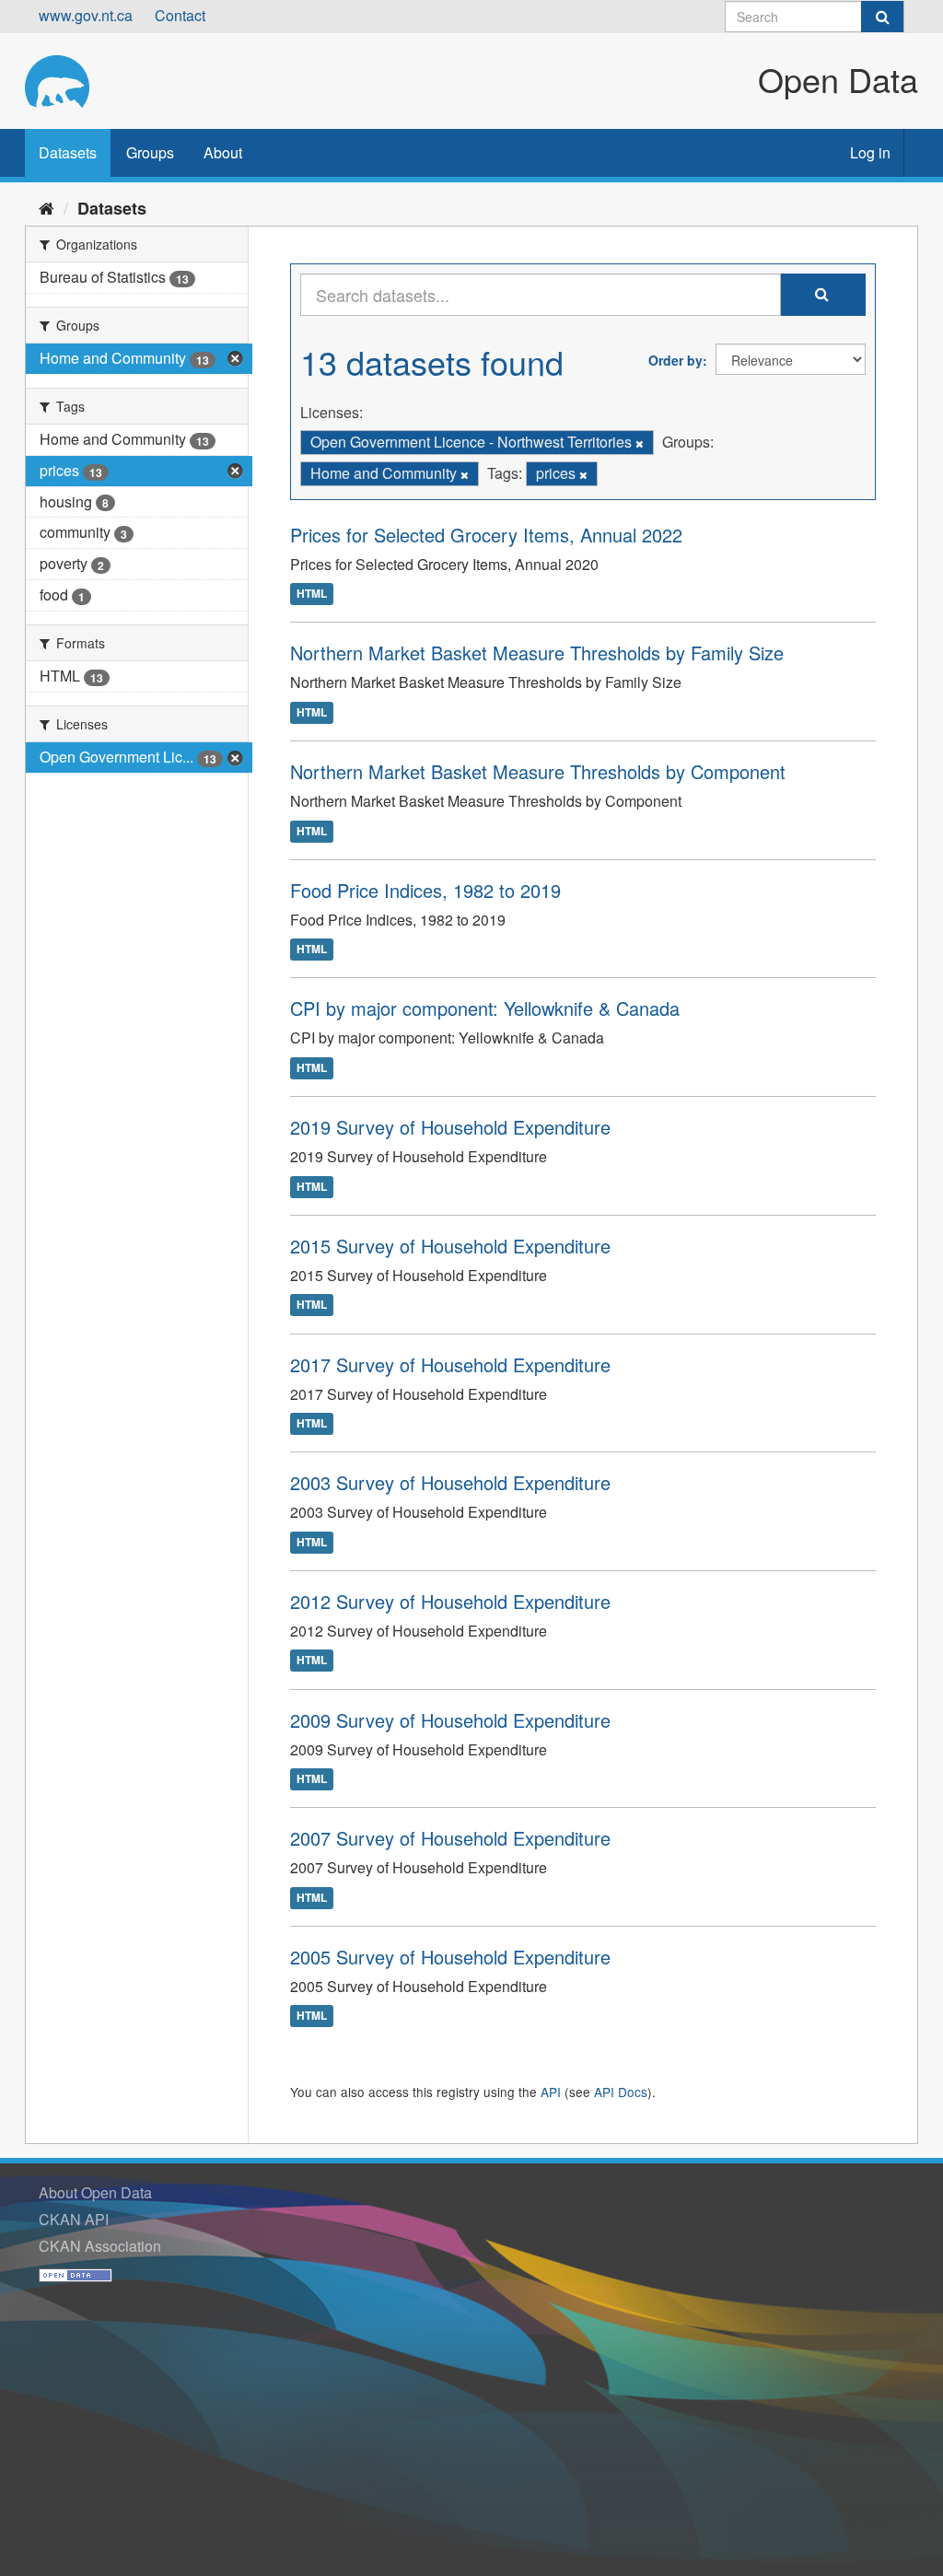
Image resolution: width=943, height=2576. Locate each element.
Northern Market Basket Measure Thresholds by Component (538, 771)
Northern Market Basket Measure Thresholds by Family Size (537, 653)
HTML (312, 594)
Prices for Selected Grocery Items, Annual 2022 (486, 535)
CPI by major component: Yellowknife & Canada (485, 1008)
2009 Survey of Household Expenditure (450, 1720)
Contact (180, 15)
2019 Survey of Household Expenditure (450, 1127)
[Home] (47, 207)
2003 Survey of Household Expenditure (450, 1482)
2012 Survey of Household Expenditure (450, 1601)
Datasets (68, 152)
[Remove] (640, 443)
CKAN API (74, 2219)
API (551, 2092)
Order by (675, 360)
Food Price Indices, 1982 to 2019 (425, 890)
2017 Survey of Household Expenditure (450, 1364)
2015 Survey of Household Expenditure (450, 1246)
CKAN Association (100, 2246)
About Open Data (95, 2192)
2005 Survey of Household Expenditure (450, 1957)
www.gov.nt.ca (86, 15)
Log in (870, 152)
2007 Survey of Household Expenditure (450, 1838)
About (223, 152)
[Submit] (882, 17)
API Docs (621, 2092)
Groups (150, 152)
